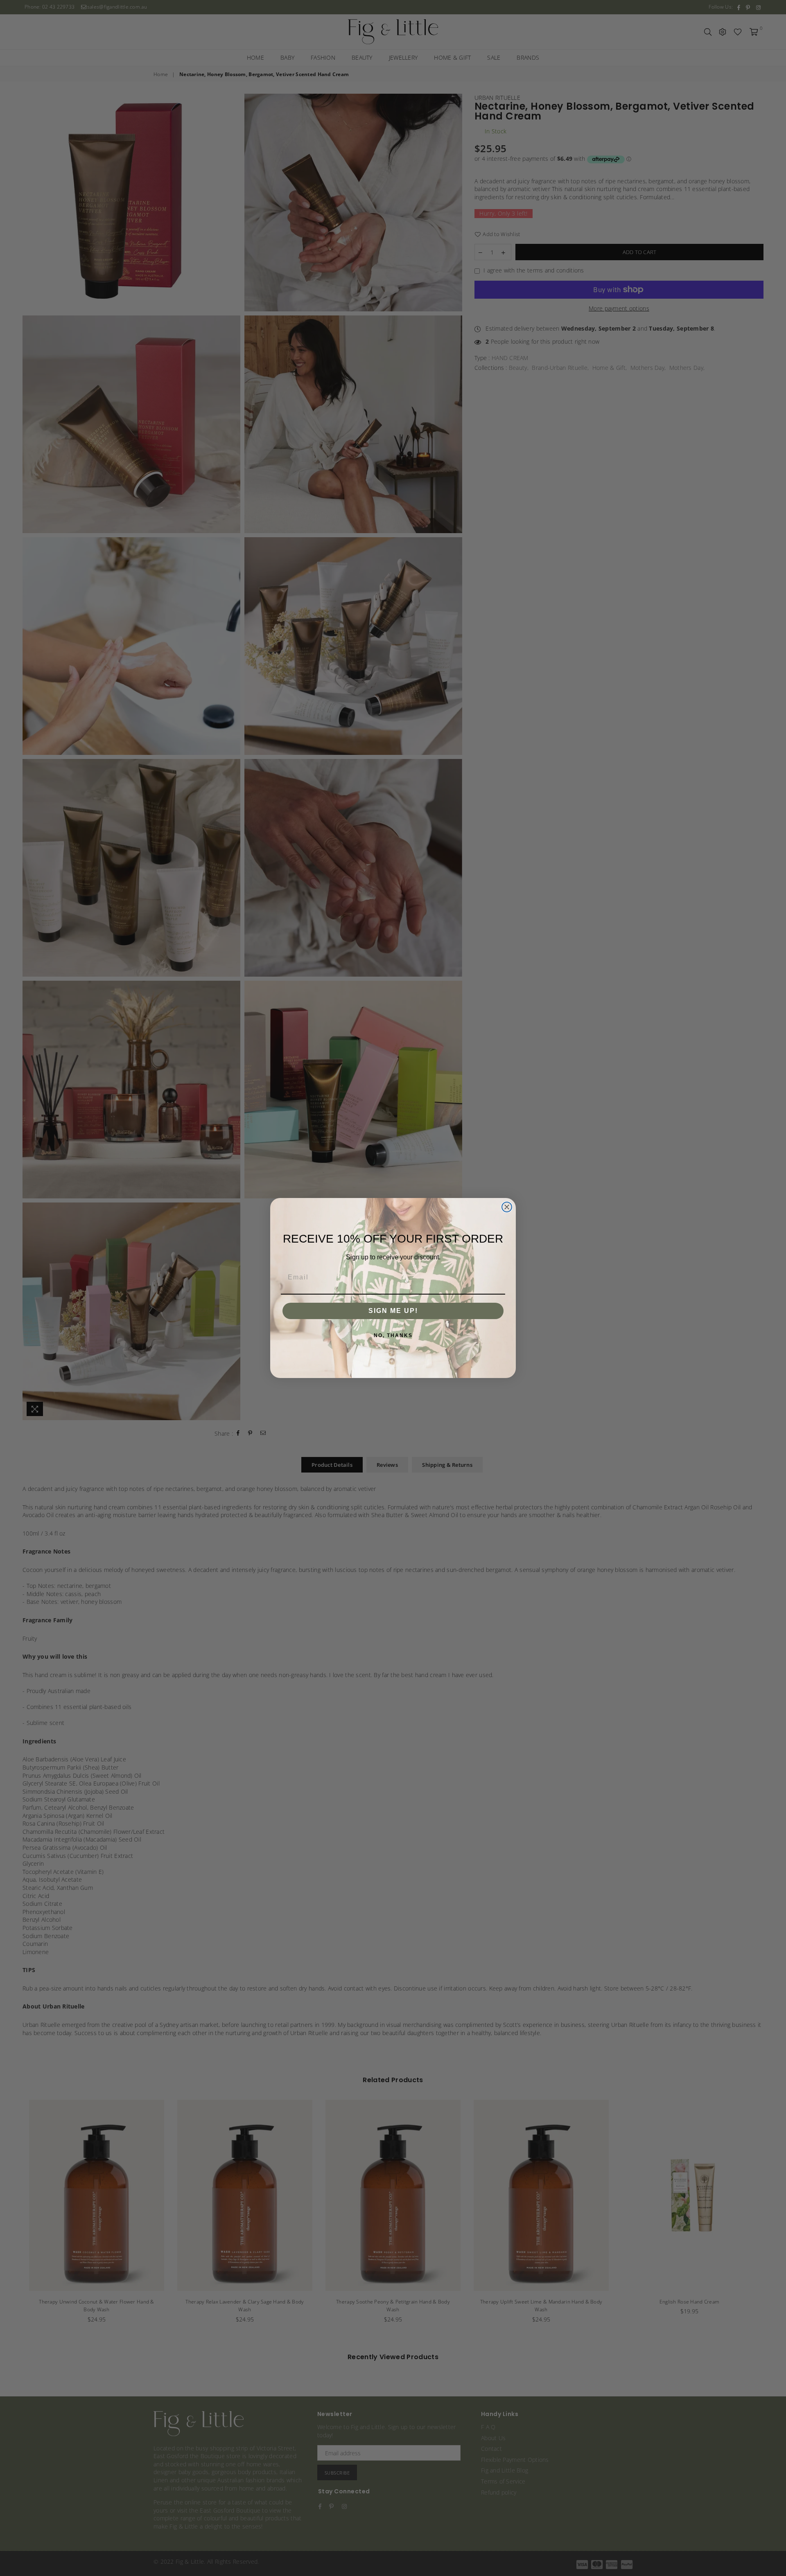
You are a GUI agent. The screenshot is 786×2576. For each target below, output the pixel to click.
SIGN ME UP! (393, 1311)
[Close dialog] (507, 1207)
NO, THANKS (393, 1335)
